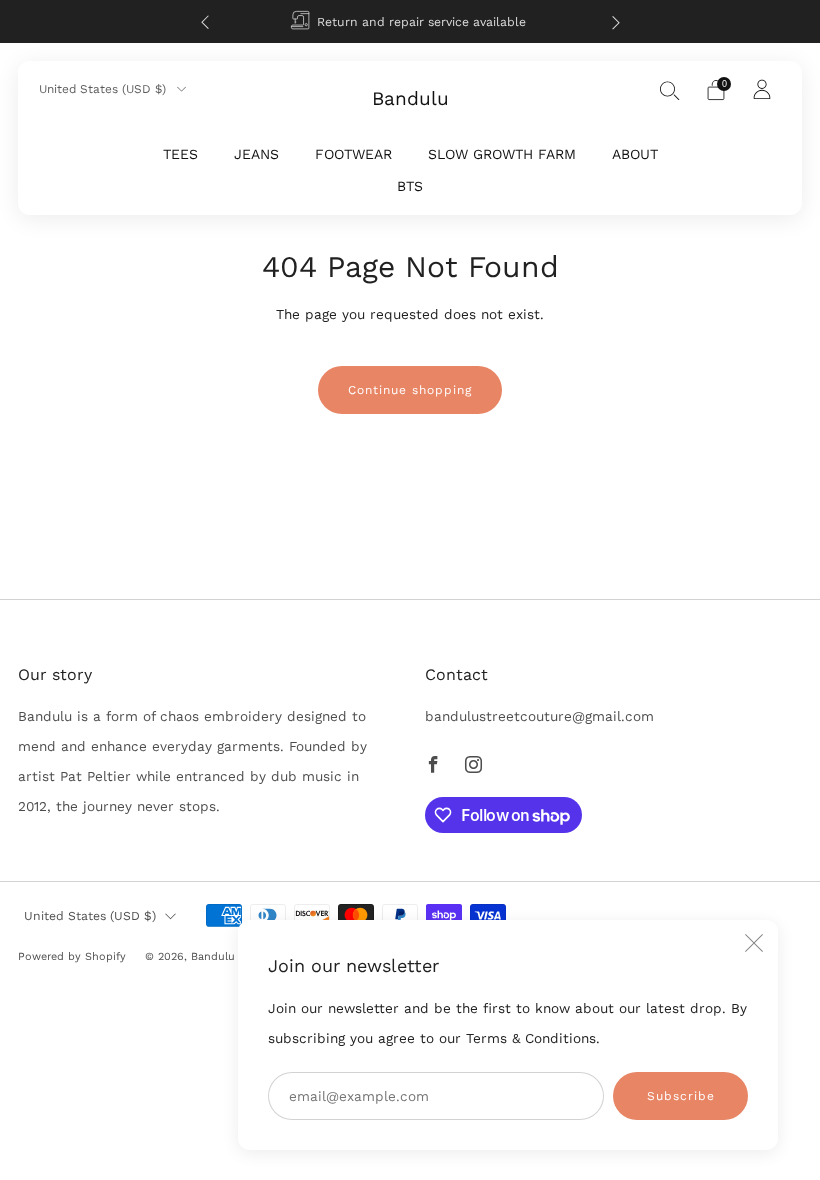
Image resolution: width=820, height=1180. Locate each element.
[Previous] (205, 21)
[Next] (616, 21)
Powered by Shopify (72, 956)
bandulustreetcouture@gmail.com (539, 716)
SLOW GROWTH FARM (502, 154)
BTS (410, 186)
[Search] (670, 90)
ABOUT (635, 154)
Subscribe (681, 1096)
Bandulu (410, 99)
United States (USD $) (104, 89)
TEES (180, 154)
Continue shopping (410, 390)
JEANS (256, 154)
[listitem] (410, 21)
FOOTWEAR (353, 154)
